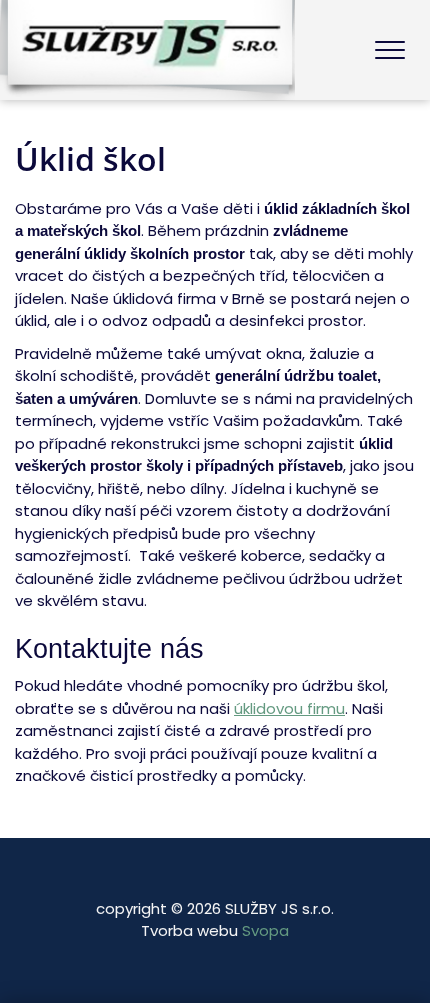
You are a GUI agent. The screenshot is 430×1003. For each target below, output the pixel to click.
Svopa (265, 930)
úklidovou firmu (289, 708)
